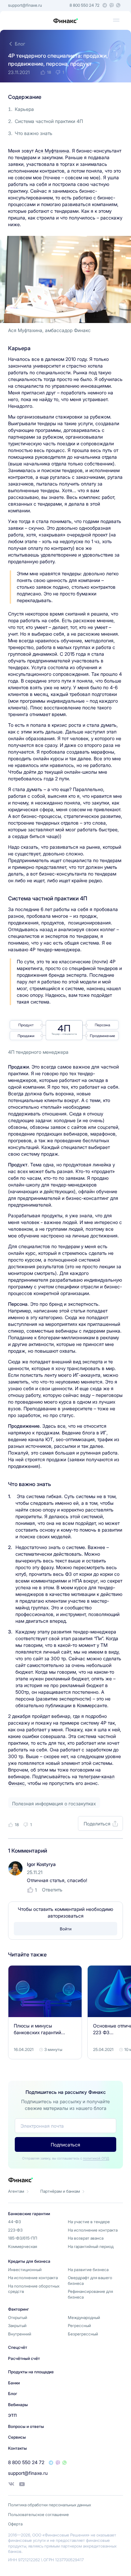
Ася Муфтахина (52, 151)
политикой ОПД (96, 2158)
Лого (65, 21)
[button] (116, 20)
